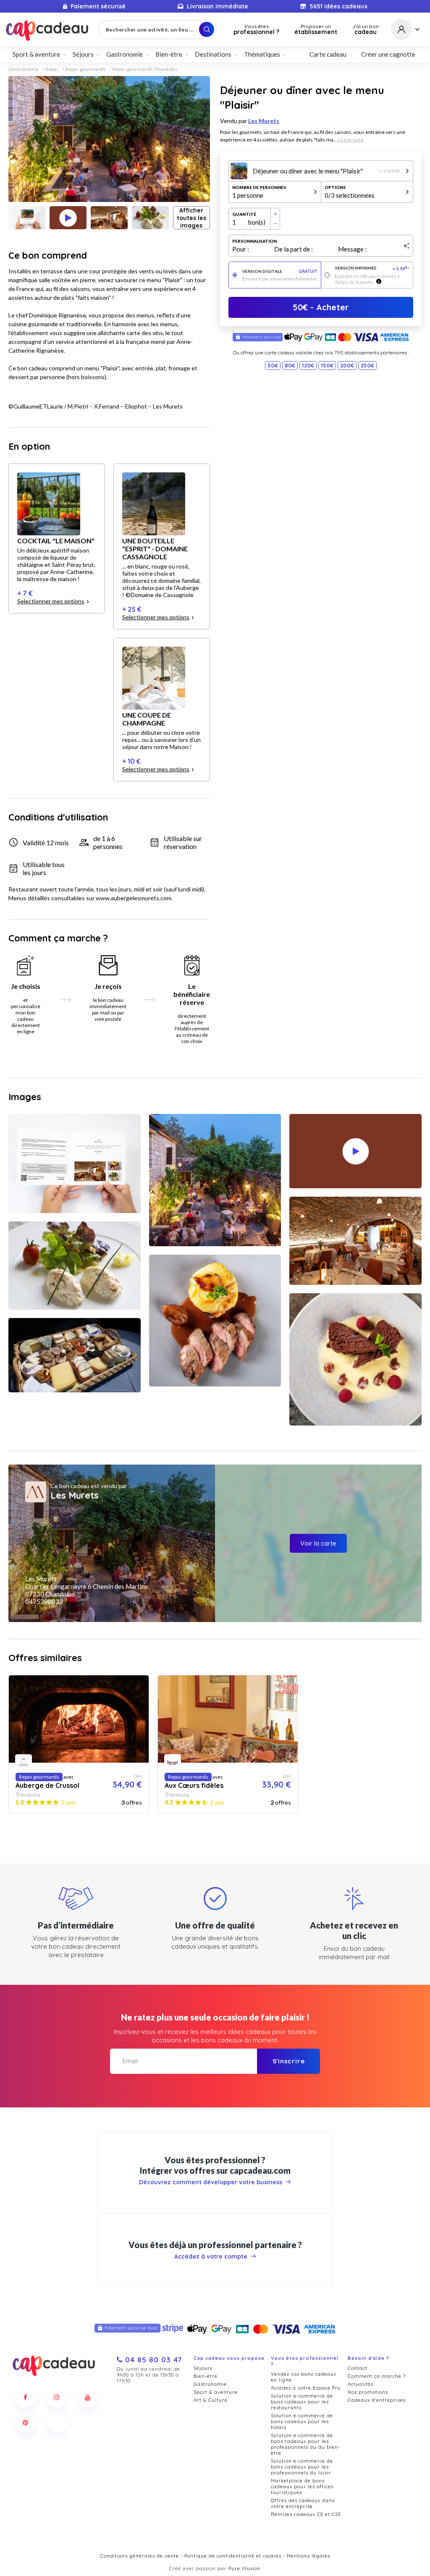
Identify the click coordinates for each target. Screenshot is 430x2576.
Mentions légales (308, 2556)
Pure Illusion (245, 2568)
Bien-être (206, 2376)
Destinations (213, 54)
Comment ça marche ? (377, 2376)
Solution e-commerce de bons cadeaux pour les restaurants (302, 2402)
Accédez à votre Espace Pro (306, 2388)
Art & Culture (211, 2400)
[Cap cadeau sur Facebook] (26, 2397)
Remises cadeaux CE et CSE (306, 2514)
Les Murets (264, 121)
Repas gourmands (86, 69)
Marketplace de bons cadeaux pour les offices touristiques (302, 2487)
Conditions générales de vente (140, 2556)
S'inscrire (289, 2061)
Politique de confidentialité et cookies (233, 2556)
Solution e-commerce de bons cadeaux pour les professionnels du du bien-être (305, 2444)
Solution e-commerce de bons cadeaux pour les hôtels (302, 2421)
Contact (358, 2368)
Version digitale (280, 271)
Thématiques (262, 54)
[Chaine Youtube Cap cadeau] (88, 2397)
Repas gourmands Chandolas (145, 69)
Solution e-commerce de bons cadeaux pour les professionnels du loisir (302, 2467)
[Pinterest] (26, 2422)
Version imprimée (372, 269)
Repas (52, 69)
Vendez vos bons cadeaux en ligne (304, 2377)
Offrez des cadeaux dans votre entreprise (303, 2503)
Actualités (361, 2384)
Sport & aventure (216, 2392)
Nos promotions (368, 2392)
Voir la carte (318, 1543)
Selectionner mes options (51, 601)
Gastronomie (24, 69)
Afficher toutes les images (191, 218)
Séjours (203, 2368)
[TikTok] (57, 2422)
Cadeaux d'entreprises (377, 2400)
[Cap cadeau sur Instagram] (57, 2397)
